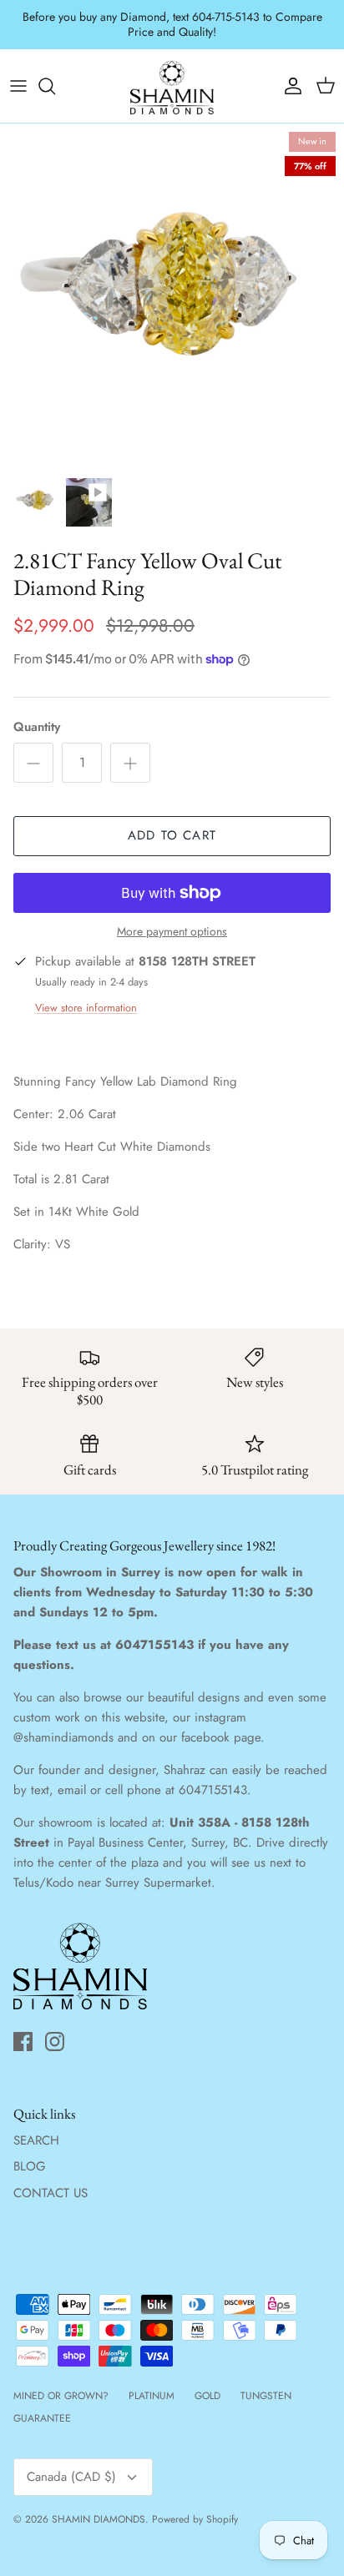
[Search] (55, 72)
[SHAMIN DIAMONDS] (172, 72)
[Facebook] (23, 2027)
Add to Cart (172, 822)
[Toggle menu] (18, 72)
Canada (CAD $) (71, 2463)
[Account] (289, 72)
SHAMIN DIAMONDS (99, 2505)
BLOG (30, 2153)
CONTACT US (51, 2179)
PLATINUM (152, 2382)
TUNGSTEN (266, 2382)
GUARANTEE (42, 2404)
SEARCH (36, 2126)
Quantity (37, 713)
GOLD (207, 2382)
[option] (172, 282)
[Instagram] (55, 2027)
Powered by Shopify (195, 2505)
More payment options (172, 917)
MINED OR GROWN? (61, 2382)
